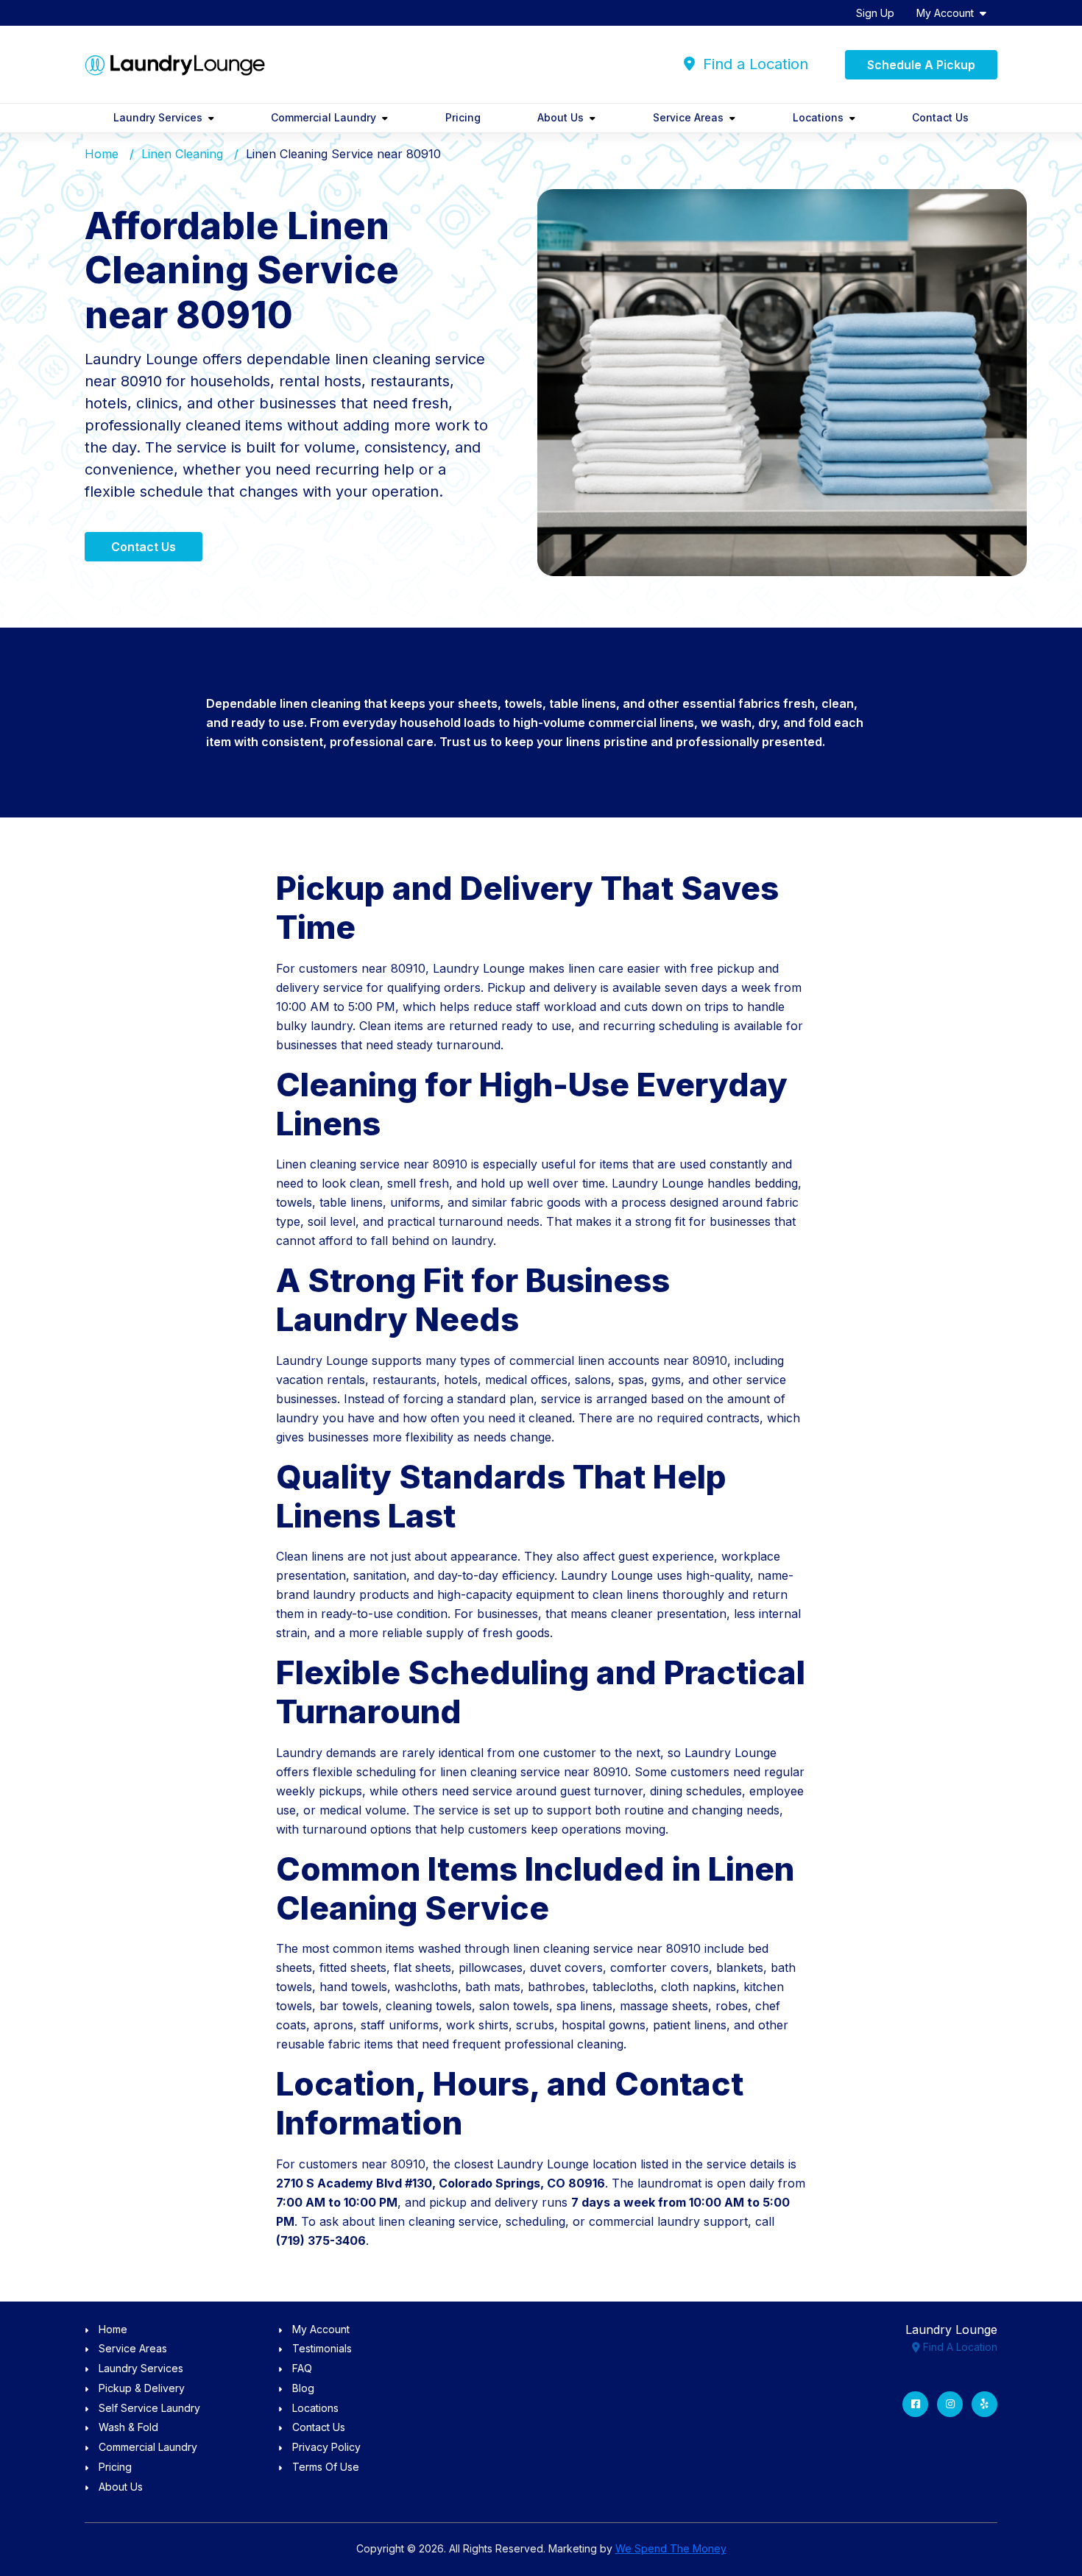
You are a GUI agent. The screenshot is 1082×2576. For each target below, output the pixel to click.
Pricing (463, 117)
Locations (818, 117)
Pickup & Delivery (142, 2388)
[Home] (175, 64)
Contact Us (940, 117)
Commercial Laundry (323, 117)
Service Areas (688, 117)
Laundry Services (158, 117)
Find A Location (959, 2347)
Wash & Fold (128, 2427)
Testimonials (322, 2348)
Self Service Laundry (149, 2408)
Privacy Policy (326, 2447)
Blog (303, 2388)
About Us (561, 117)
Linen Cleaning (182, 154)
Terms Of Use (326, 2467)
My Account (945, 13)
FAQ (302, 2368)
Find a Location (753, 64)
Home (102, 154)
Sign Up (875, 13)
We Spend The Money (671, 2548)
